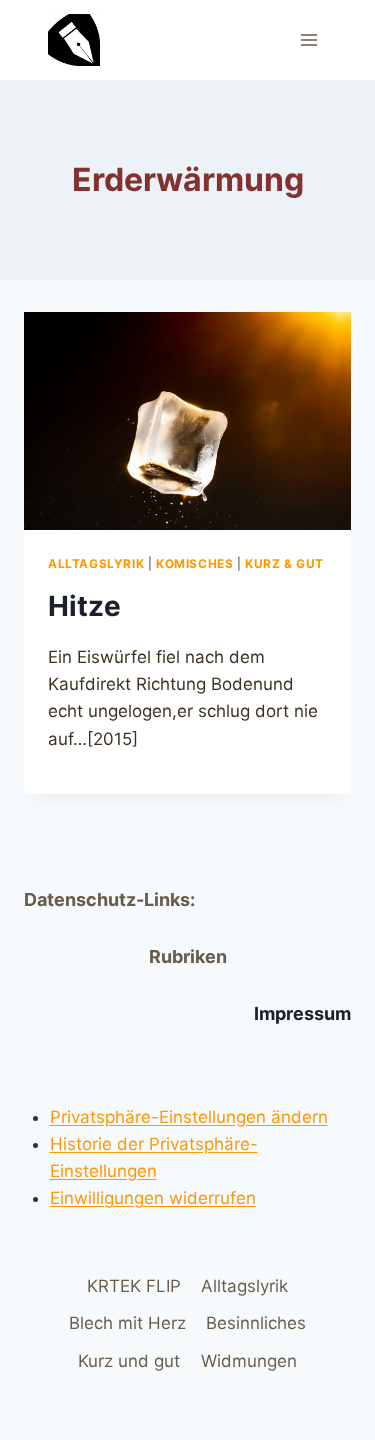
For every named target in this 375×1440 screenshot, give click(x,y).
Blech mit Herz (127, 1323)
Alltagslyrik (96, 563)
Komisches (194, 563)
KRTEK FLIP (134, 1286)
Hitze (84, 606)
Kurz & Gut (284, 563)
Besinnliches (256, 1323)
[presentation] (187, 421)
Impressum (302, 1013)
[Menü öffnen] (308, 39)
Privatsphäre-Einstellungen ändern (189, 1117)
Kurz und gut (129, 1361)
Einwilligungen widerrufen (153, 1198)
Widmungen (249, 1361)
